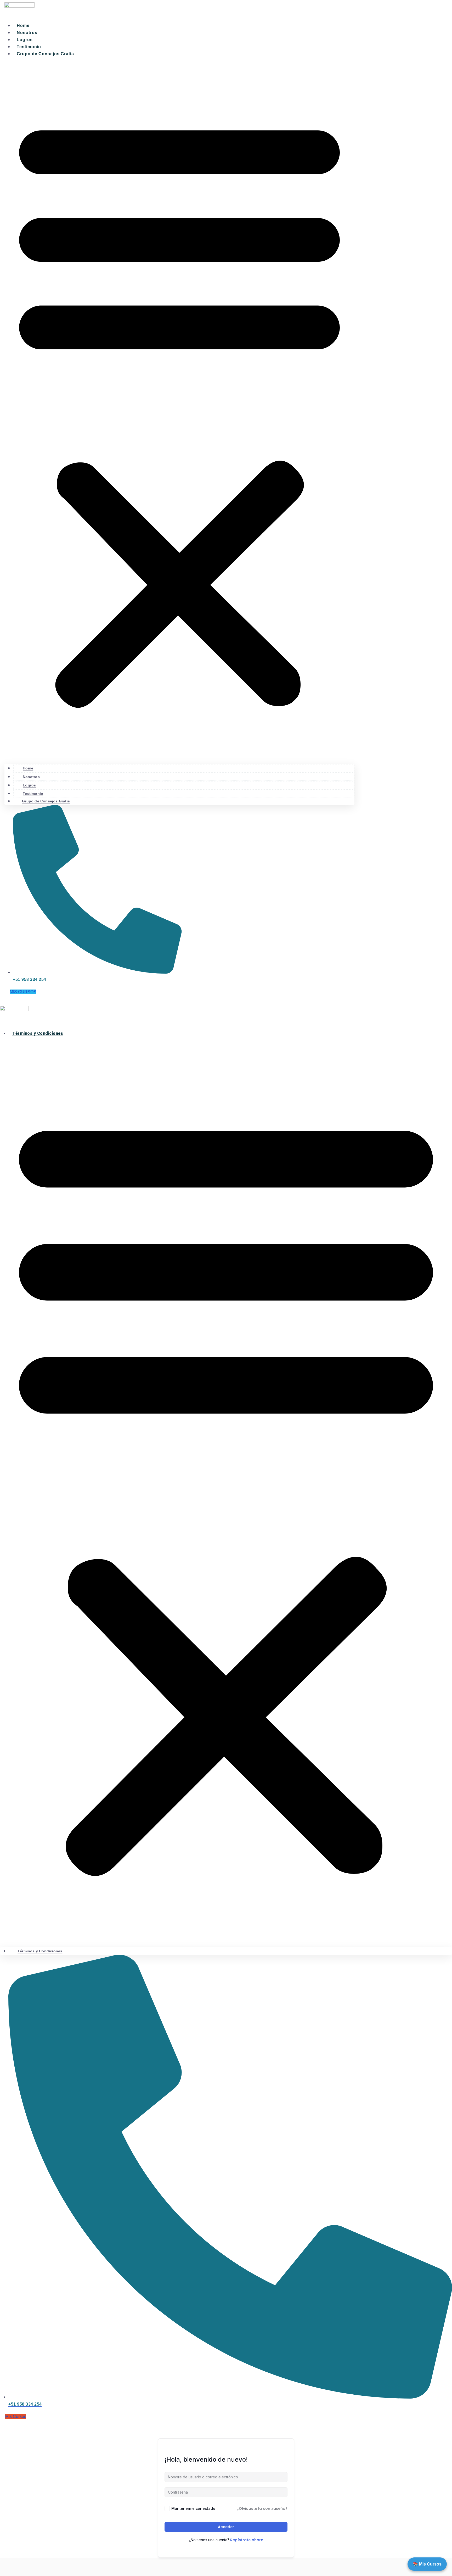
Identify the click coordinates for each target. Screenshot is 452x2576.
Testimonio (29, 47)
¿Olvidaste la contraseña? (262, 2508)
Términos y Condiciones (38, 1033)
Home (23, 26)
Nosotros (27, 33)
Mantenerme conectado (193, 2508)
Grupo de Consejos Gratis (45, 54)
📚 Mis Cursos (427, 2564)
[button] (179, 410)
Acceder (226, 2527)
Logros (25, 40)
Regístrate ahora (247, 2540)
